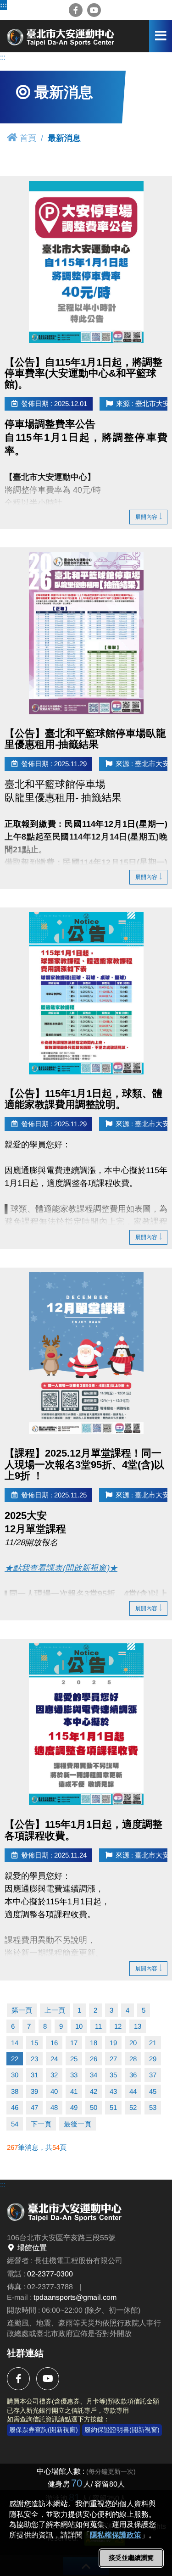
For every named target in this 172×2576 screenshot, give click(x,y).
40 (54, 2091)
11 (98, 2026)
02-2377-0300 (50, 2274)
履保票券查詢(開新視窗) (44, 2430)
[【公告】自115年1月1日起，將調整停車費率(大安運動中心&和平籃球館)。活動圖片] (86, 262)
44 (133, 2091)
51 (113, 2107)
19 (113, 2043)
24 (54, 2059)
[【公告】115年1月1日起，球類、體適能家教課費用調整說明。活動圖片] (86, 993)
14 (15, 2043)
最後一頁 (78, 2124)
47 (34, 2107)
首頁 (28, 138)
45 (153, 2091)
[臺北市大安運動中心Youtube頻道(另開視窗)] (94, 10)
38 (15, 2091)
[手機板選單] (161, 36)
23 (34, 2059)
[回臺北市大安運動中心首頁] (62, 36)
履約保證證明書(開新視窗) (122, 2430)
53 (153, 2107)
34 (94, 2075)
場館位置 (32, 2248)
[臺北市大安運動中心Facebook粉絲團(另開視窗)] (76, 10)
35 (113, 2075)
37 (153, 2075)
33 (74, 2075)
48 (54, 2107)
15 (34, 2043)
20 (133, 2043)
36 (133, 2075)
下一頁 (41, 2124)
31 (34, 2075)
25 (74, 2059)
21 (153, 2043)
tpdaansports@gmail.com (75, 2297)
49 (74, 2107)
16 (54, 2043)
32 (54, 2075)
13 (138, 2026)
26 (94, 2059)
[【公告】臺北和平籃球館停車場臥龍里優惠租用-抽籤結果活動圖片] (86, 633)
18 (94, 2043)
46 (15, 2107)
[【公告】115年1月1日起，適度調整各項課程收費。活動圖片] (86, 1724)
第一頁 (22, 2010)
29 (153, 2059)
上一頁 (55, 2010)
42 (94, 2091)
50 (94, 2107)
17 (74, 2043)
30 (15, 2075)
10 (79, 2026)
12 (118, 2026)
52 (133, 2107)
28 (133, 2059)
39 (34, 2091)
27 (113, 2059)
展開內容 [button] (146, 517)
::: (3, 5)
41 (74, 2091)
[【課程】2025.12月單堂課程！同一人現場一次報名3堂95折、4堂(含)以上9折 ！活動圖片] (86, 1353)
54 (15, 2124)
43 (113, 2091)
